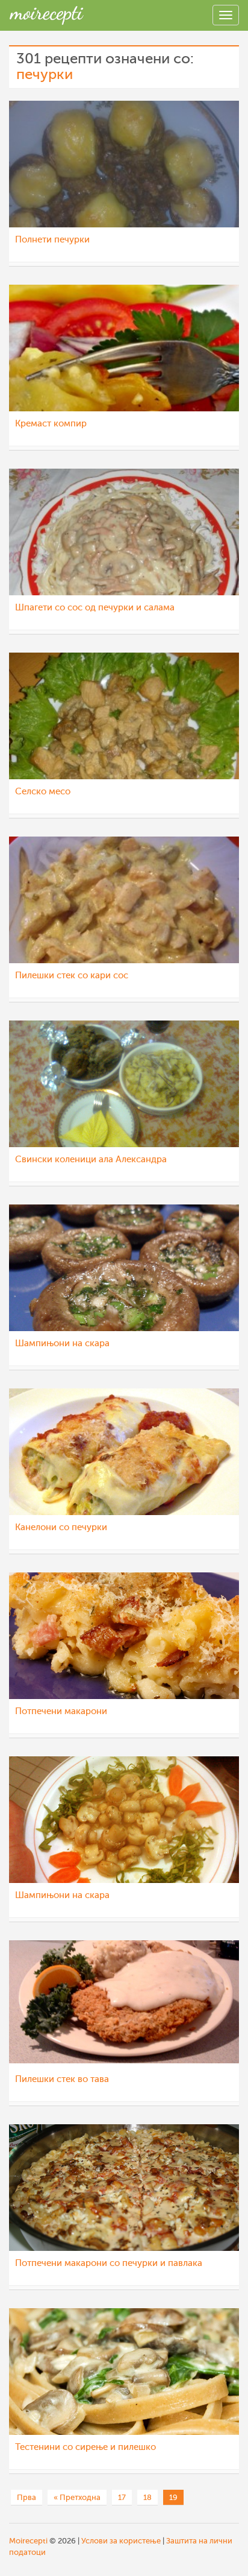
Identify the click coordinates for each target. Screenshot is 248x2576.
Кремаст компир (51, 424)
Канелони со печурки (61, 1527)
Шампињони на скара (62, 1343)
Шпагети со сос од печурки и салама (95, 608)
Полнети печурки (52, 240)
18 (147, 2497)
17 (122, 2497)
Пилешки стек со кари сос (72, 976)
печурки (45, 74)
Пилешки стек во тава (62, 2079)
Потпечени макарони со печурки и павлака (109, 2263)
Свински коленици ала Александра (91, 1160)
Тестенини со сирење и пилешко (85, 2447)
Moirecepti (28, 2541)
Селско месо (43, 792)
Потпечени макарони (61, 1711)
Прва (26, 2497)
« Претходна (77, 2497)
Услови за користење (121, 2541)
